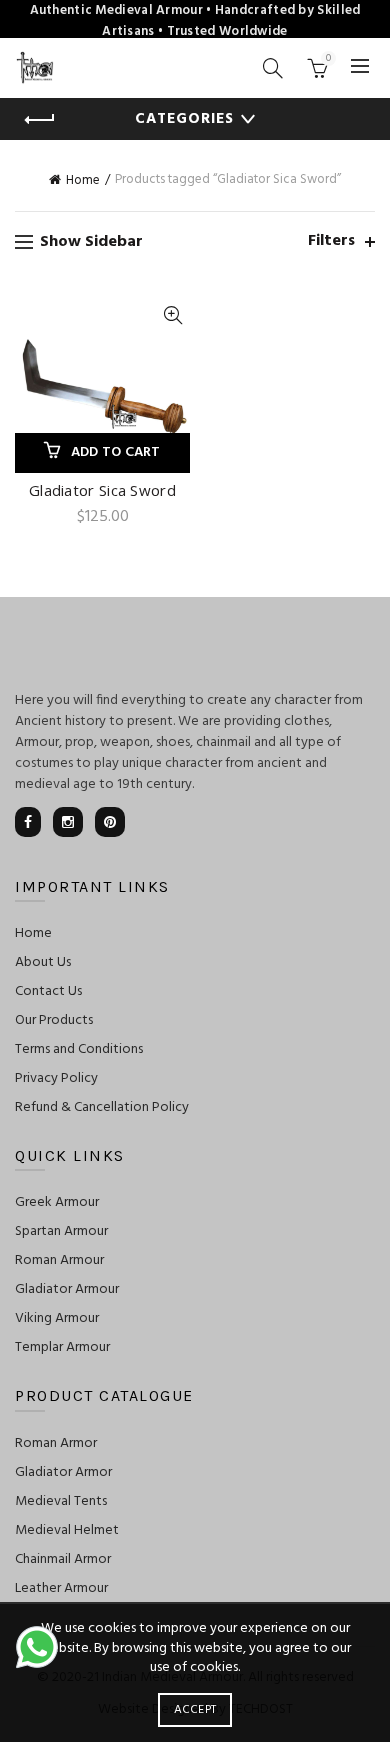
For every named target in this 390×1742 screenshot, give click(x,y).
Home (83, 180)
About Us (43, 962)
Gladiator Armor (63, 1472)
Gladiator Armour (67, 1289)
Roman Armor (56, 1443)
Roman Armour (59, 1260)
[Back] (40, 120)
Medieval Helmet (67, 1530)
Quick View (172, 315)
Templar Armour (62, 1347)
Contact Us (48, 991)
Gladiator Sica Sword (102, 490)
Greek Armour (57, 1202)
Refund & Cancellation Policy (102, 1107)
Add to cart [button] (116, 452)
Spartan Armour (61, 1231)
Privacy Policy (56, 1078)
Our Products (54, 1020)
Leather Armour (61, 1588)
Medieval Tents (61, 1501)
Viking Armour (57, 1318)
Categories (184, 119)
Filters (331, 241)
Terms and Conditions (79, 1049)
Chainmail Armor (63, 1559)
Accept (195, 1710)
